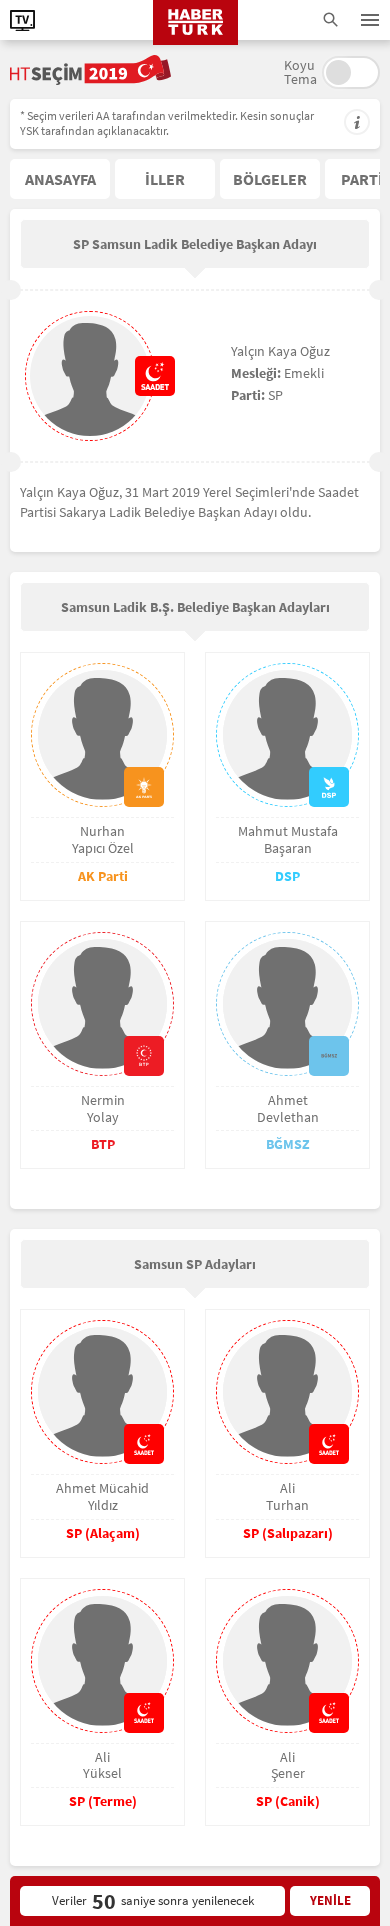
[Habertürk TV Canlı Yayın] (22, 20)
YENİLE (330, 1900)
